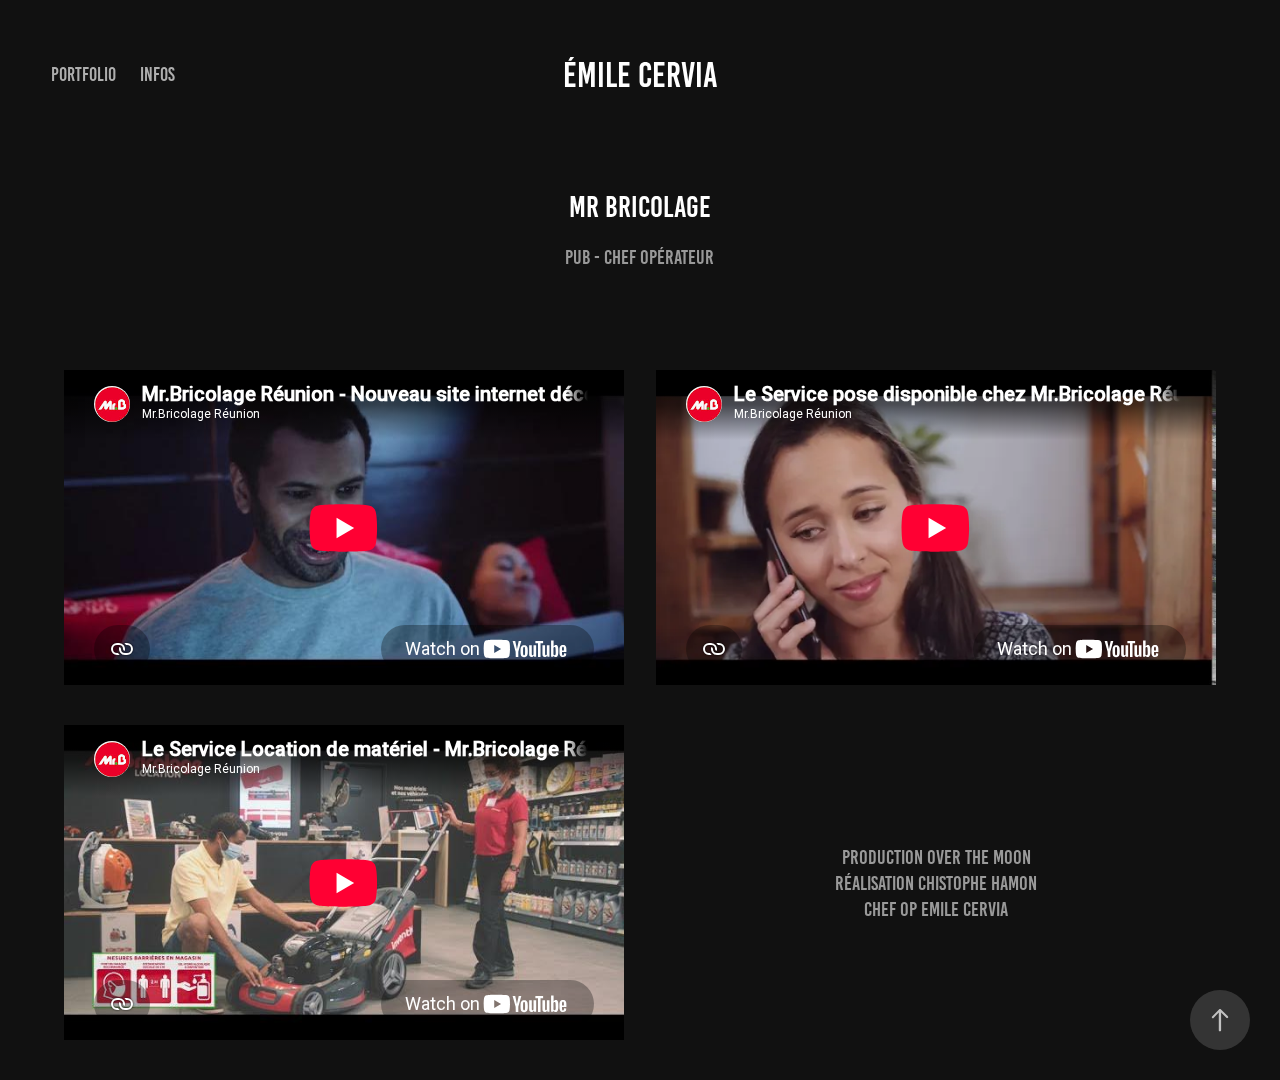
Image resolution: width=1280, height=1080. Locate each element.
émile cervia (640, 75)
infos (157, 74)
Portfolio (83, 74)
